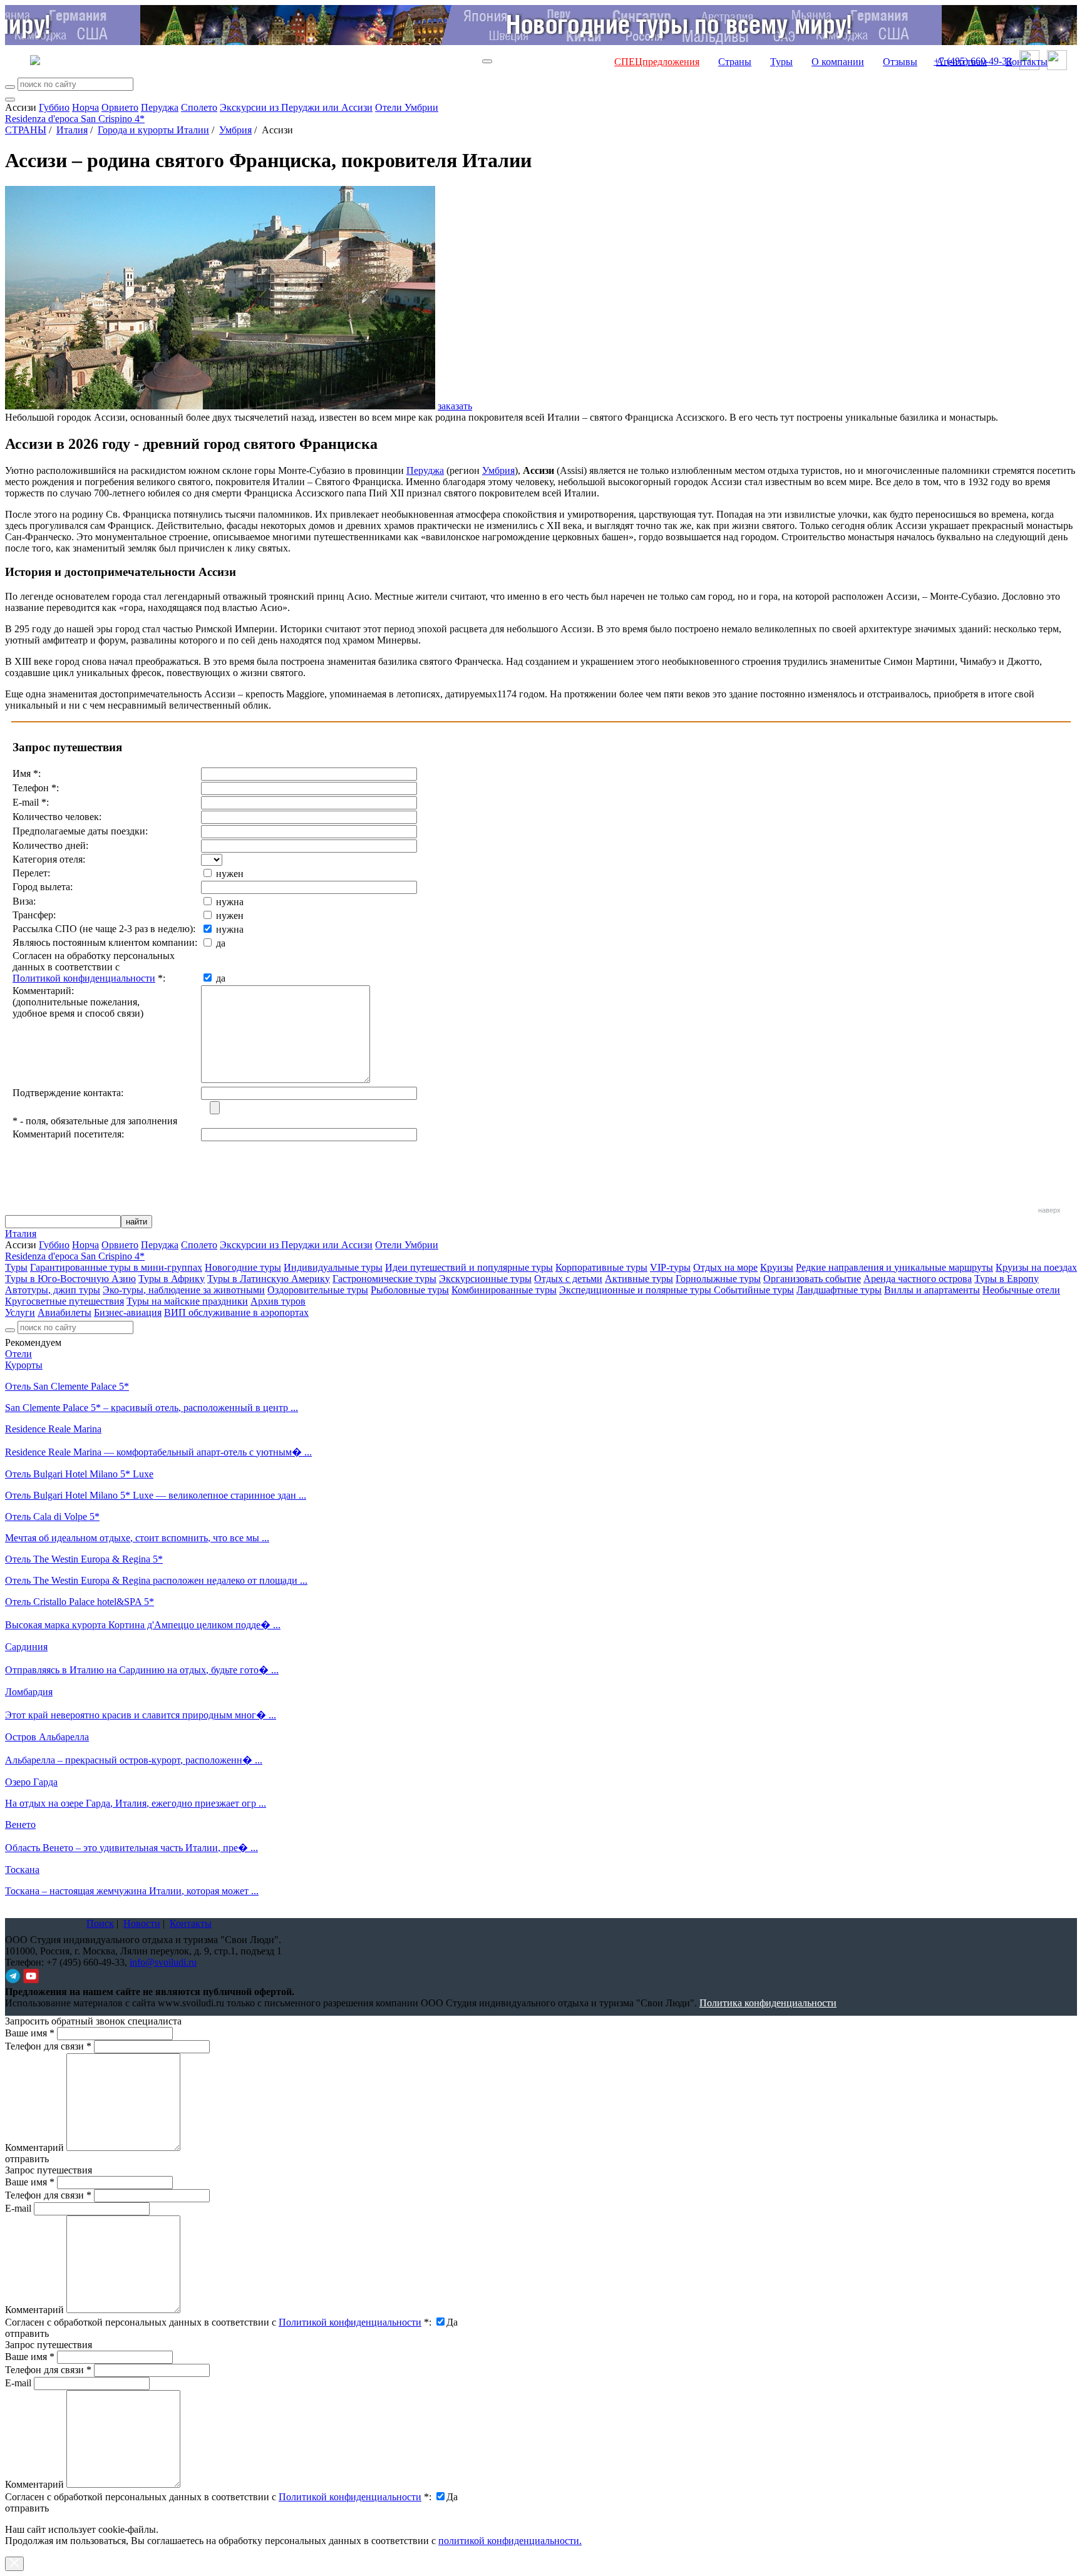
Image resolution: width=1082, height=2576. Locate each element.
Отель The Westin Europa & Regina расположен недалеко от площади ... (156, 1580)
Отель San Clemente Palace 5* (67, 1386)
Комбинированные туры (504, 1290)
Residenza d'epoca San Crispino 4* (75, 119)
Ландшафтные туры (839, 1290)
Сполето (199, 107)
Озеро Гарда (31, 1782)
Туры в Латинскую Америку (269, 1279)
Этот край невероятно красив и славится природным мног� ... (141, 1715)
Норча (85, 107)
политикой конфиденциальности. (510, 2541)
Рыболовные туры (410, 1290)
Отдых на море (725, 1267)
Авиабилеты (64, 1312)
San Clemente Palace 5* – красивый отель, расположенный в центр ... (152, 1408)
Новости (142, 1923)
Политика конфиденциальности (768, 2003)
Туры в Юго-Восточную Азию (70, 1279)
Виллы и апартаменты (932, 1290)
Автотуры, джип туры (53, 1290)
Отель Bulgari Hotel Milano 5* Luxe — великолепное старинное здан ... (156, 1495)
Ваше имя (30, 2033)
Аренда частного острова (918, 1279)
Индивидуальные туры (333, 1267)
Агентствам (961, 62)
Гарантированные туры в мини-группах (116, 1267)
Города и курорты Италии (153, 130)
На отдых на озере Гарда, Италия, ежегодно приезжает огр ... (136, 1803)
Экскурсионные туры (485, 1279)
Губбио (54, 107)
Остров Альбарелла (47, 1737)
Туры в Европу (1007, 1279)
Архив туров (278, 1301)
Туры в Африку (172, 1279)
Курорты (24, 1365)
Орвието (120, 107)
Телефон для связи (48, 2046)
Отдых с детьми (568, 1279)
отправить (27, 2508)
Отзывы (900, 62)
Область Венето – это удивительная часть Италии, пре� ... (131, 1848)
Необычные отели (1021, 1290)
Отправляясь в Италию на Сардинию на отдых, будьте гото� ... (142, 1670)
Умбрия (235, 130)
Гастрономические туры (384, 1279)
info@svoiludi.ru (163, 1962)
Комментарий (34, 2148)
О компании (838, 62)
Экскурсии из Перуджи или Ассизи (296, 107)
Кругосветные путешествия (64, 1301)
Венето (20, 1824)
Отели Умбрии (407, 107)
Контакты (1027, 62)
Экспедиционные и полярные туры (636, 1290)
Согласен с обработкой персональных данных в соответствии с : (218, 2322)
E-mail (18, 2208)
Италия (72, 130)
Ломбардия (29, 1692)
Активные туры (639, 1279)
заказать (455, 406)
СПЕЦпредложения (657, 62)
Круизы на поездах (1036, 1267)
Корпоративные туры (601, 1267)
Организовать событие (812, 1279)
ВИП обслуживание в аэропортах (236, 1312)
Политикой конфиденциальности (84, 978)
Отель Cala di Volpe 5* (52, 1516)
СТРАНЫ (26, 130)
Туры (781, 62)
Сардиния (26, 1647)
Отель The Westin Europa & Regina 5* (84, 1559)
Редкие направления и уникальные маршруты (894, 1267)
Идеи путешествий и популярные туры (469, 1267)
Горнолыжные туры (718, 1279)
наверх (1049, 1210)
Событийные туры (754, 1290)
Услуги (20, 1312)
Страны (735, 62)
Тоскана (22, 1870)
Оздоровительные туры (318, 1290)
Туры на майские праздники (187, 1301)
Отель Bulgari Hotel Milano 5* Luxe (79, 1474)
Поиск (100, 1923)
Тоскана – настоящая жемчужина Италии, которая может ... (132, 1891)
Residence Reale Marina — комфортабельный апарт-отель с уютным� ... (158, 1452)
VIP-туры (670, 1267)
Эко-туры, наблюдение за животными (184, 1290)
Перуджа (160, 107)
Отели (18, 1354)
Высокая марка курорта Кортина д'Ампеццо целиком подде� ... (143, 1625)
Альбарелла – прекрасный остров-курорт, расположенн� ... (134, 1760)
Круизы (777, 1267)
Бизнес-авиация (128, 1312)
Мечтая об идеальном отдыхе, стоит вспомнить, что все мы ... (137, 1538)
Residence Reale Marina (53, 1429)
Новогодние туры (243, 1267)
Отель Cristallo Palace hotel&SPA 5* (80, 1602)
